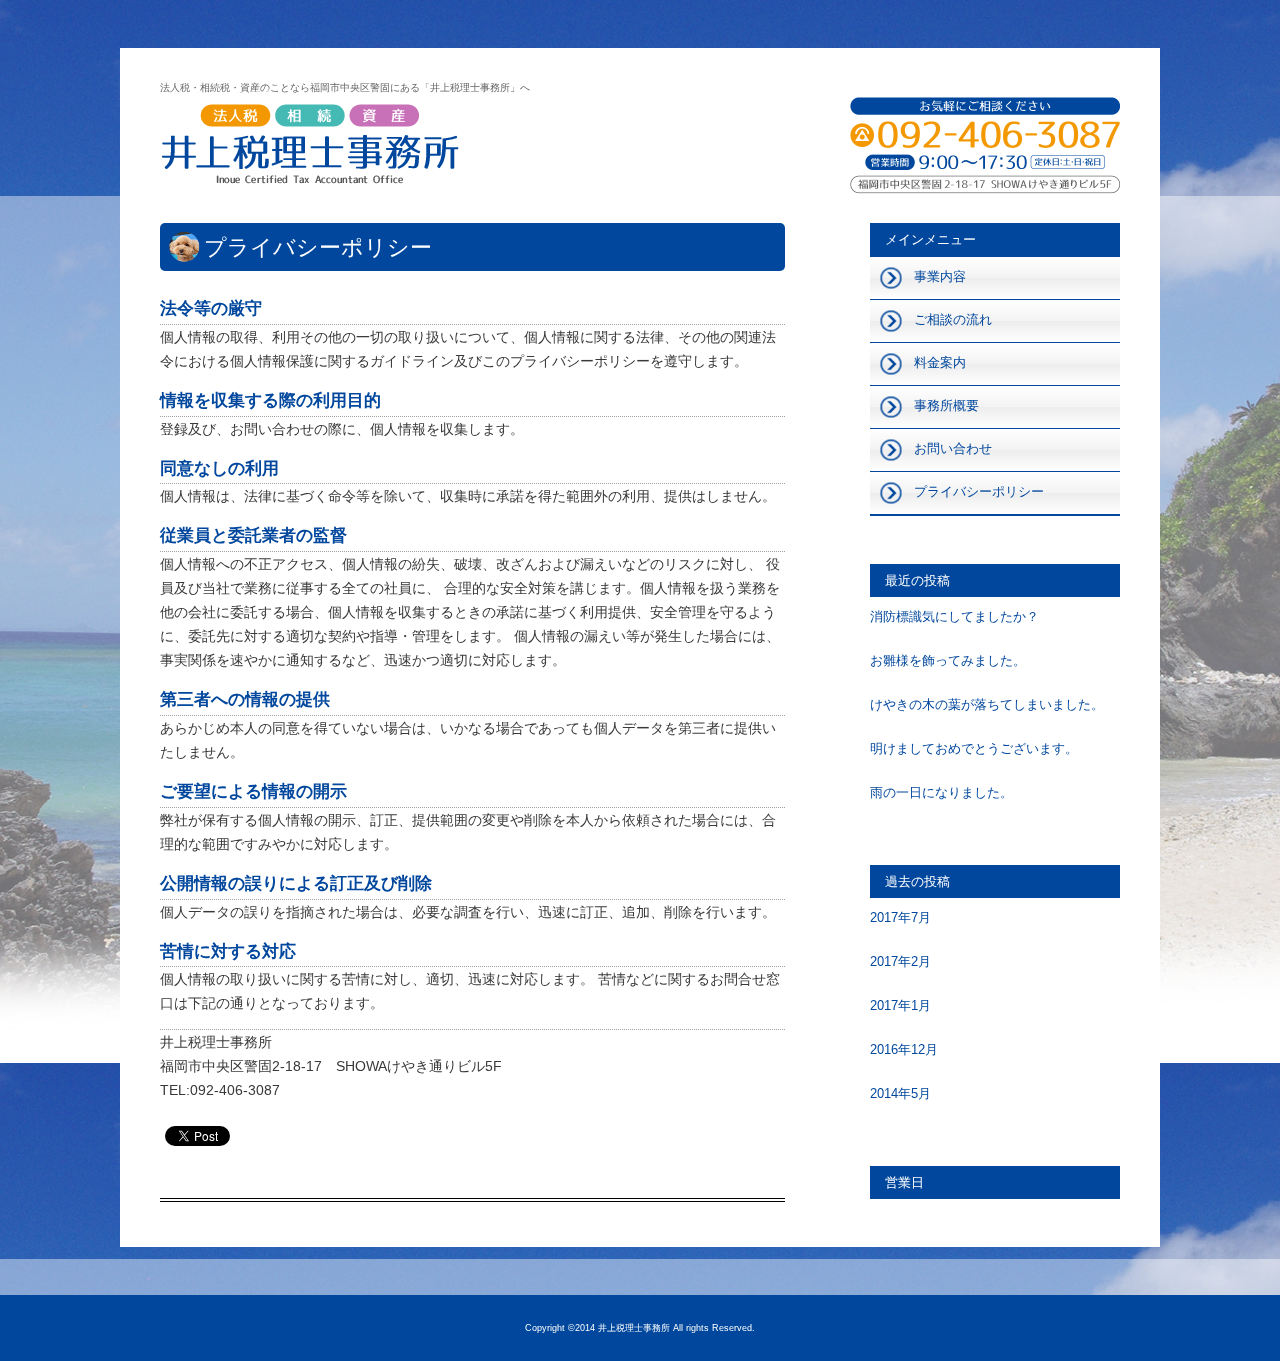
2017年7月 (900, 917)
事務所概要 (946, 405)
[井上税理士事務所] (310, 148)
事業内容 (940, 276)
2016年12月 (904, 1049)
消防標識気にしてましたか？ (954, 616)
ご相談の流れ (953, 319)
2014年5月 (900, 1093)
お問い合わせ (953, 448)
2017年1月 (900, 1005)
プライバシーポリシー (979, 491)
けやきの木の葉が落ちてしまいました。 (987, 704)
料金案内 (940, 362)
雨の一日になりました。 (941, 792)
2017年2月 (900, 961)
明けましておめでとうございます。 (974, 748)
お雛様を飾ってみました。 (948, 660)
